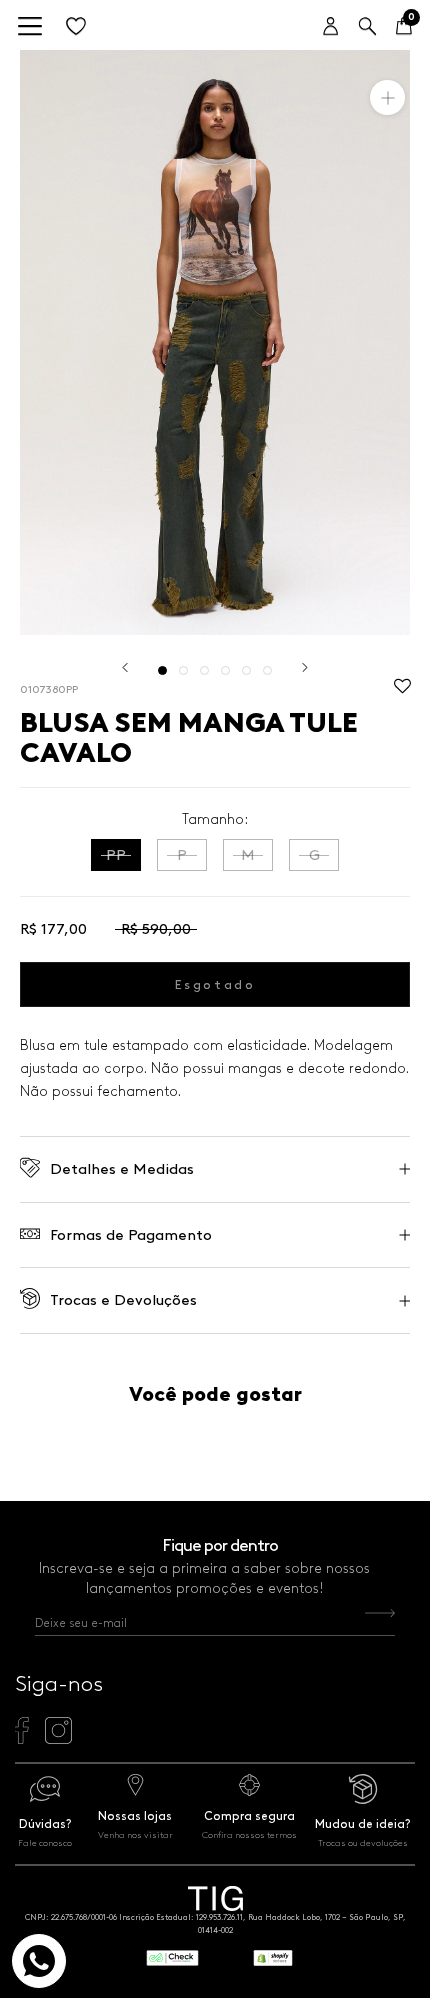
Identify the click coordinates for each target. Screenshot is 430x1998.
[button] (402, 691)
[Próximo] (305, 667)
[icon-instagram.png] (58, 1739)
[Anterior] (125, 667)
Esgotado (215, 984)
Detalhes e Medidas (122, 1169)
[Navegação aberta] (30, 27)
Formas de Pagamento (131, 1235)
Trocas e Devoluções (123, 1300)
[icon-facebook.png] (21, 1739)
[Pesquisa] (367, 27)
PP (116, 855)
